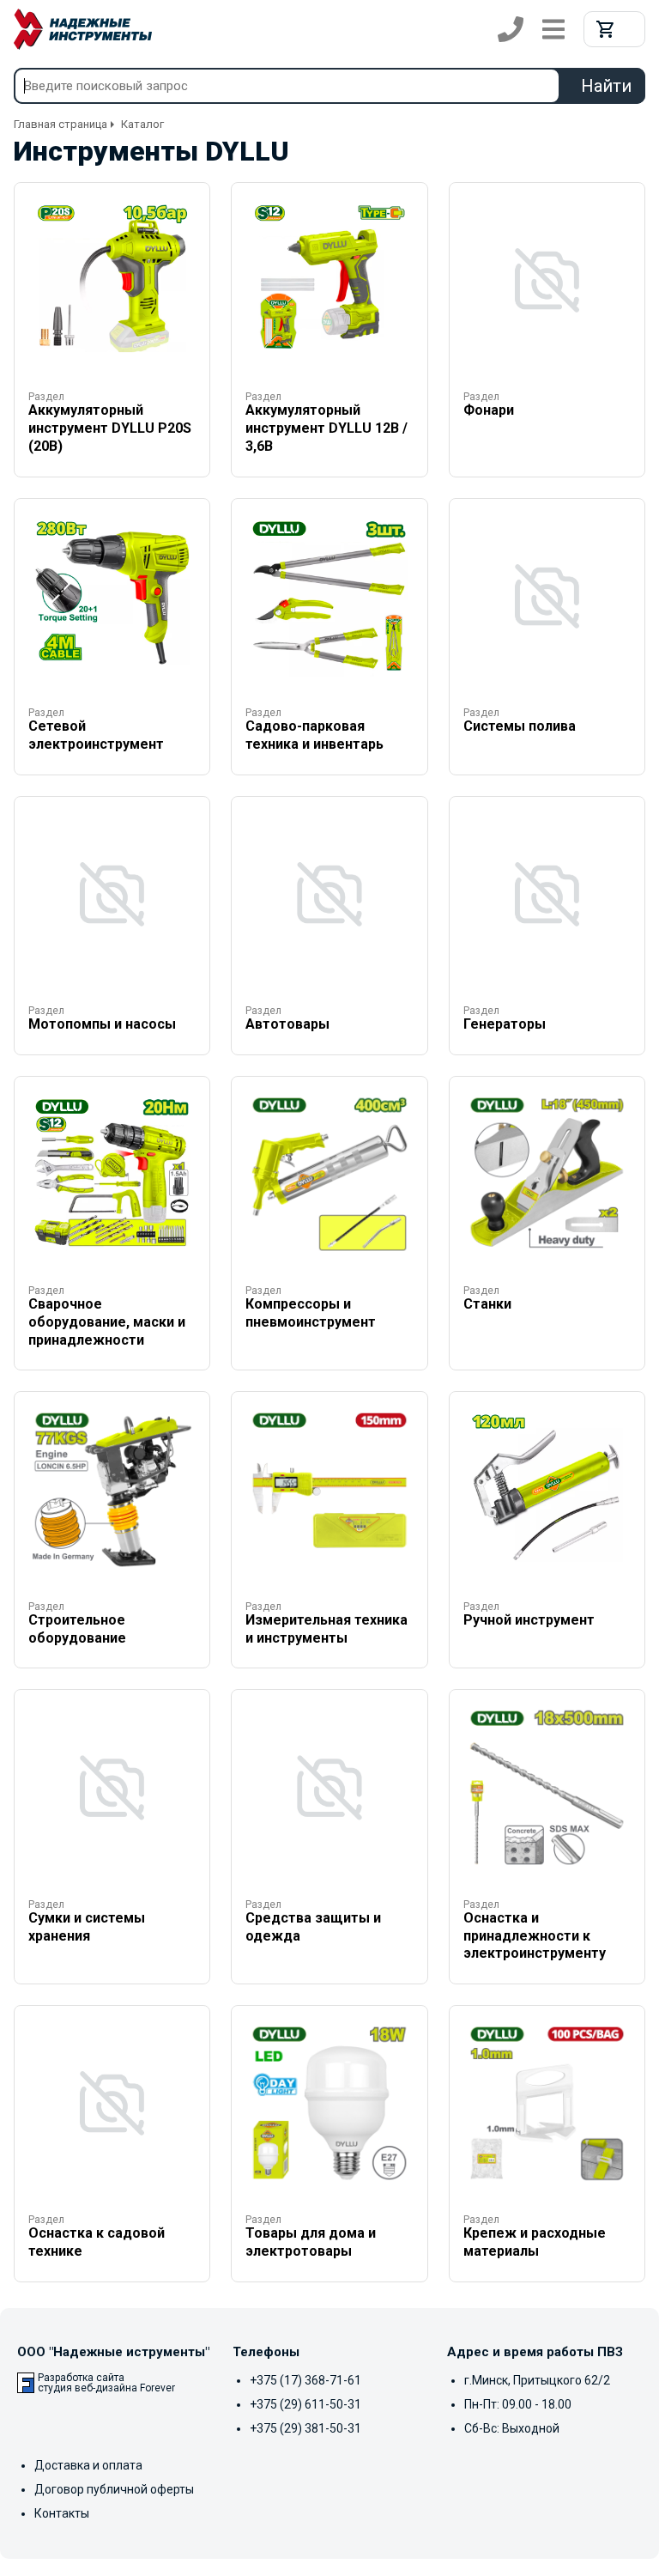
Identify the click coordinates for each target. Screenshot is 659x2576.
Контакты (62, 2513)
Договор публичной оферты (114, 2489)
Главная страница (60, 124)
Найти (606, 86)
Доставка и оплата (88, 2465)
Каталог (142, 124)
